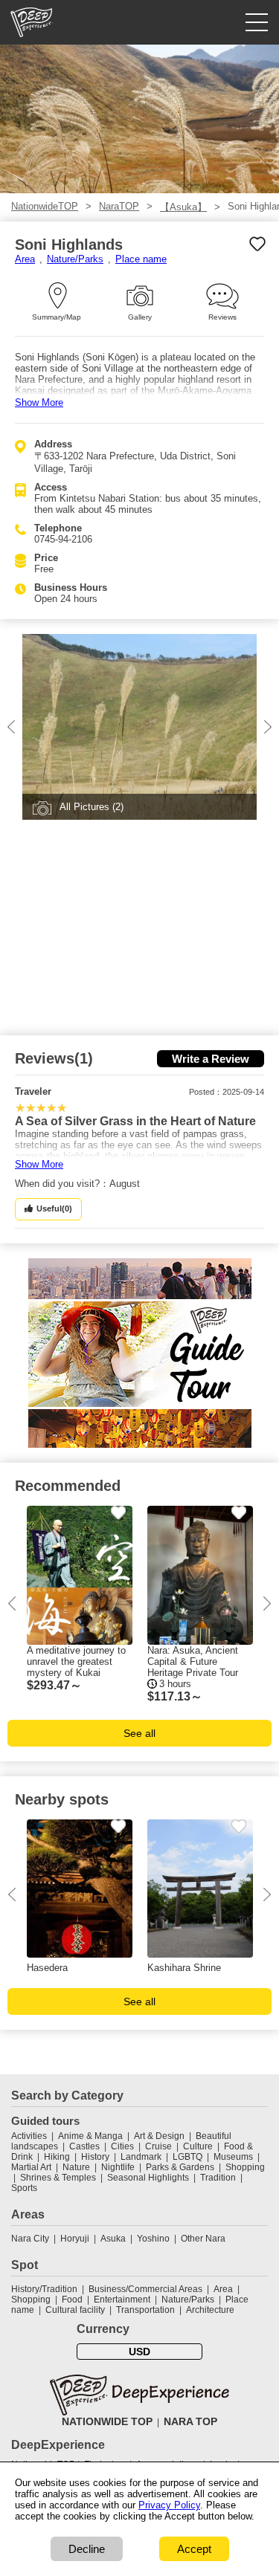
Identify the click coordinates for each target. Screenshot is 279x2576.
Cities (122, 2146)
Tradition (218, 2178)
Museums (233, 2157)
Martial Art (31, 2167)
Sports (24, 2188)
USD (139, 2352)
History (95, 2157)
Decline (87, 2549)
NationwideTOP (45, 206)
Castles (84, 2146)
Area (25, 259)
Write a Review (211, 1059)
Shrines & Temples (58, 2178)
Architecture (210, 2310)
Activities (29, 2136)
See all (139, 1733)
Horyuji (75, 2239)
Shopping (245, 2167)
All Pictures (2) (92, 807)
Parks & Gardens (180, 2167)
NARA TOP (190, 2421)
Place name (141, 259)
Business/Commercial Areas (145, 2289)
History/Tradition (44, 2289)
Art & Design (159, 2136)
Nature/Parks (75, 259)
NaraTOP (119, 206)
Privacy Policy (169, 2505)
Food (72, 2300)
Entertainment (122, 2300)
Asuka (113, 2239)
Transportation (145, 2310)
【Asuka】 (183, 207)
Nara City (30, 2239)
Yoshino (153, 2239)
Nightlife (118, 2167)
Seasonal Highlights (148, 2178)
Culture (198, 2146)
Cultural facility (75, 2310)
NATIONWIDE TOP (107, 2421)
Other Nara (203, 2239)
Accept (194, 2549)
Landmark (141, 2157)
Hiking (57, 2157)
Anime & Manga (90, 2136)
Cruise (158, 2146)
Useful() (54, 1208)
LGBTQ (187, 2157)
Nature (76, 2167)
